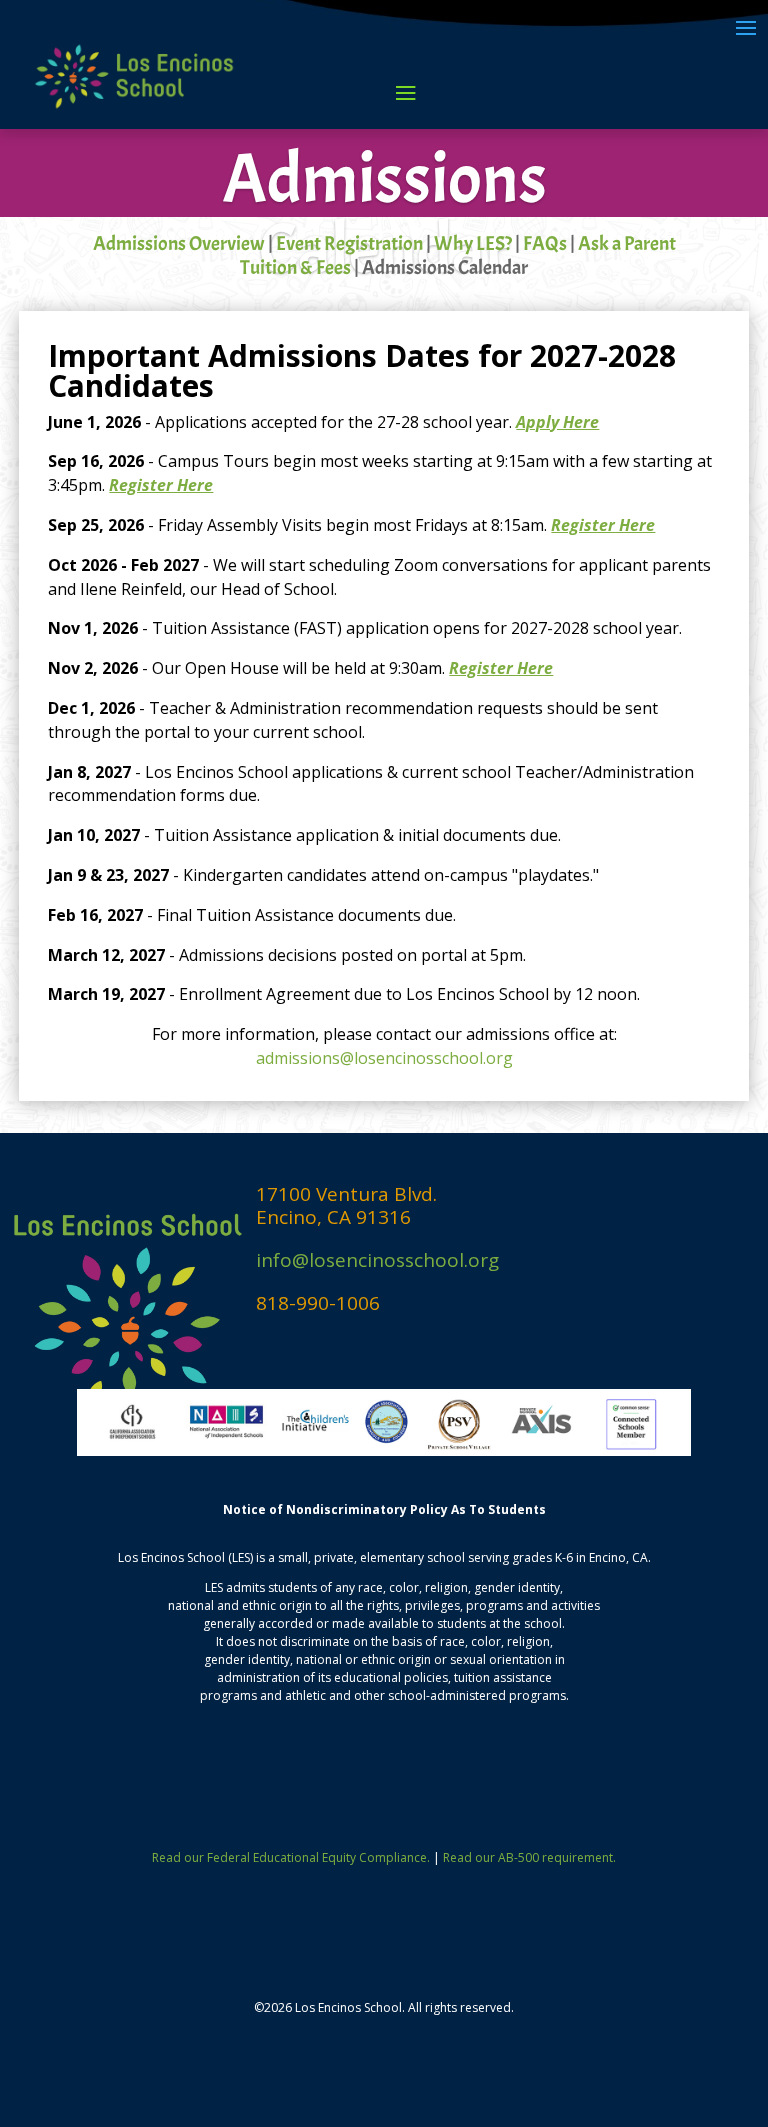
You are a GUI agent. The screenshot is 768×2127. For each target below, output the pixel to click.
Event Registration (349, 243)
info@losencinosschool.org (377, 1260)
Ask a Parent (627, 243)
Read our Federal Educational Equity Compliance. (291, 1857)
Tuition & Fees (295, 267)
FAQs (545, 243)
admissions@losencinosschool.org (384, 1058)
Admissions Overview (179, 243)
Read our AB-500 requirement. (529, 1857)
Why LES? (473, 243)
